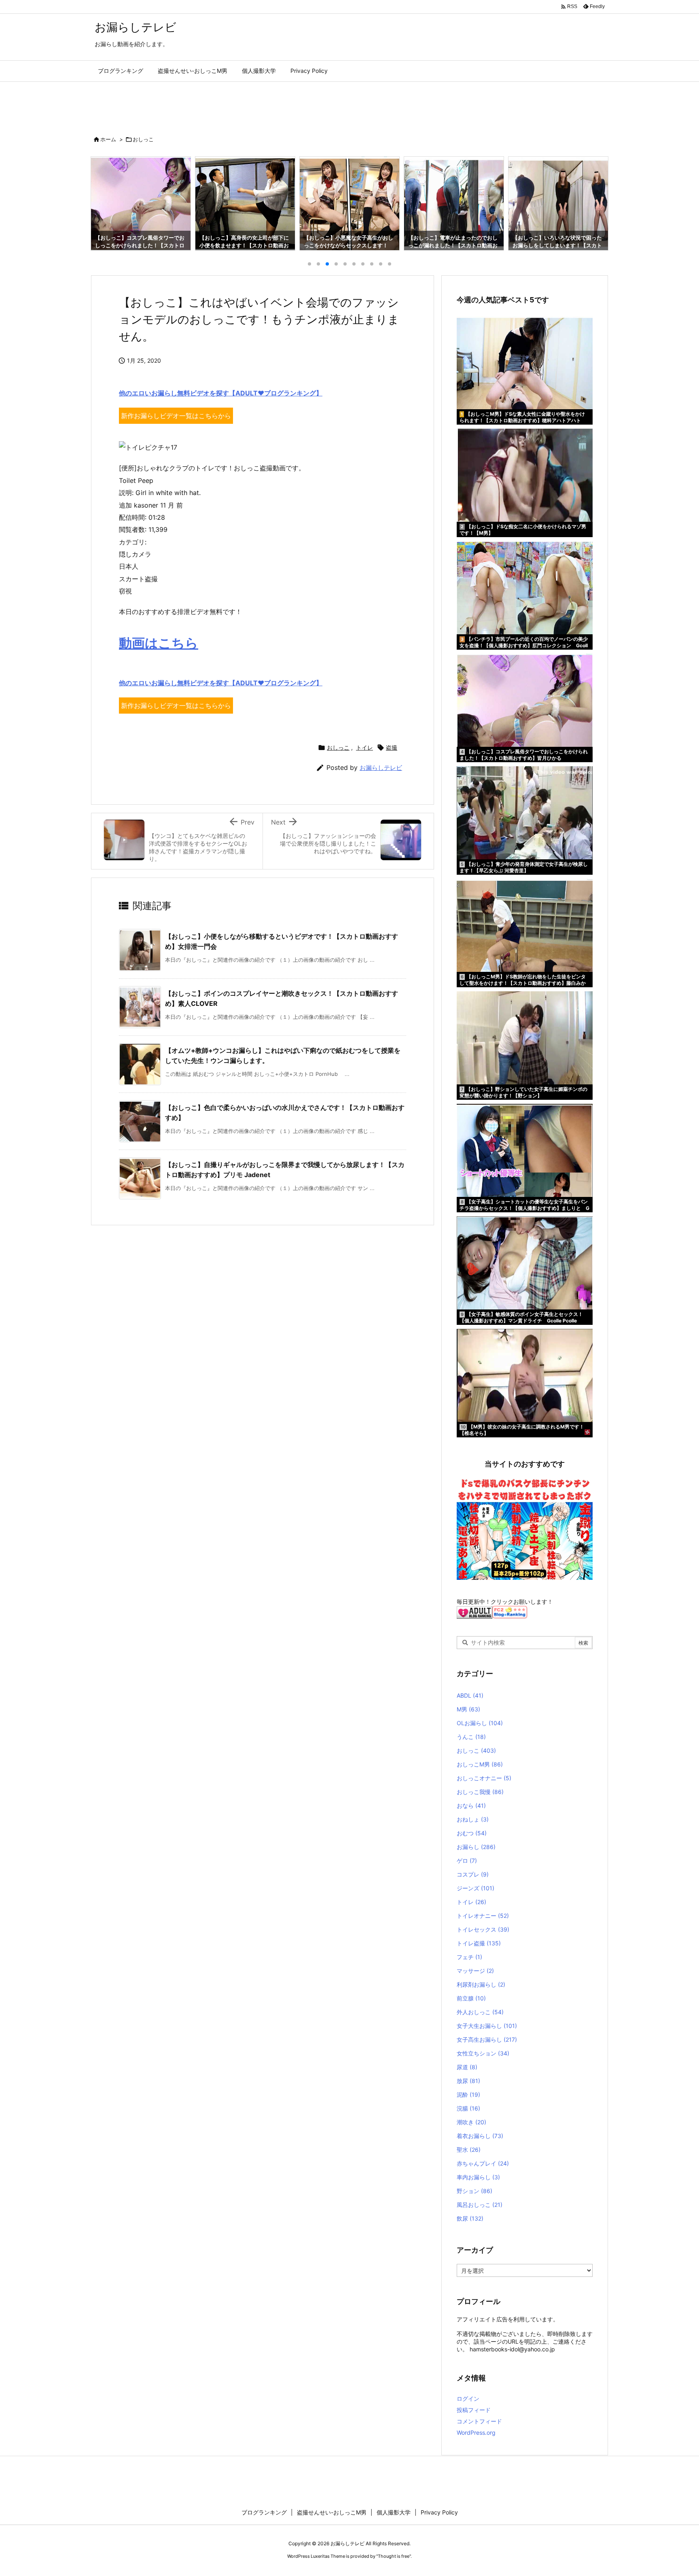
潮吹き (471, 2122)
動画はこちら (159, 643)
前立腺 (471, 1998)
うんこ (471, 1737)
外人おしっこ (480, 2012)
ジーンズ (476, 1888)
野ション (474, 2191)
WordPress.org (476, 2433)
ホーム (108, 139)
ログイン (468, 2399)
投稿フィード (474, 2410)
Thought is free (394, 2556)
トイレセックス (483, 1929)
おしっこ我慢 (480, 1792)
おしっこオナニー (484, 1778)
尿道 (467, 2067)
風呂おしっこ (480, 2205)
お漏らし (476, 1847)
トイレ (364, 747)
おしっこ (143, 139)
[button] (104, 201)
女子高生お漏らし (487, 2039)
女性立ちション (483, 2053)
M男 (468, 1709)
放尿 (468, 2081)
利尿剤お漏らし (481, 1984)
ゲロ (467, 1861)
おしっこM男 (480, 1764)
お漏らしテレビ (381, 768)
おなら (471, 1806)
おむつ (472, 1833)
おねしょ (473, 1819)
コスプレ (473, 1874)
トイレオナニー (483, 1916)
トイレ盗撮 (479, 1943)
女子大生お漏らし (487, 2026)
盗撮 (392, 747)
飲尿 (470, 2218)
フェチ (469, 1957)
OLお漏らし (480, 1723)
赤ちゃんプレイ (483, 2163)
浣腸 (468, 2108)
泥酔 (468, 2095)
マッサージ (475, 1971)
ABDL (470, 1695)
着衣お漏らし (480, 2136)
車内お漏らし (478, 2177)
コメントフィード (479, 2421)
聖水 (469, 2150)
